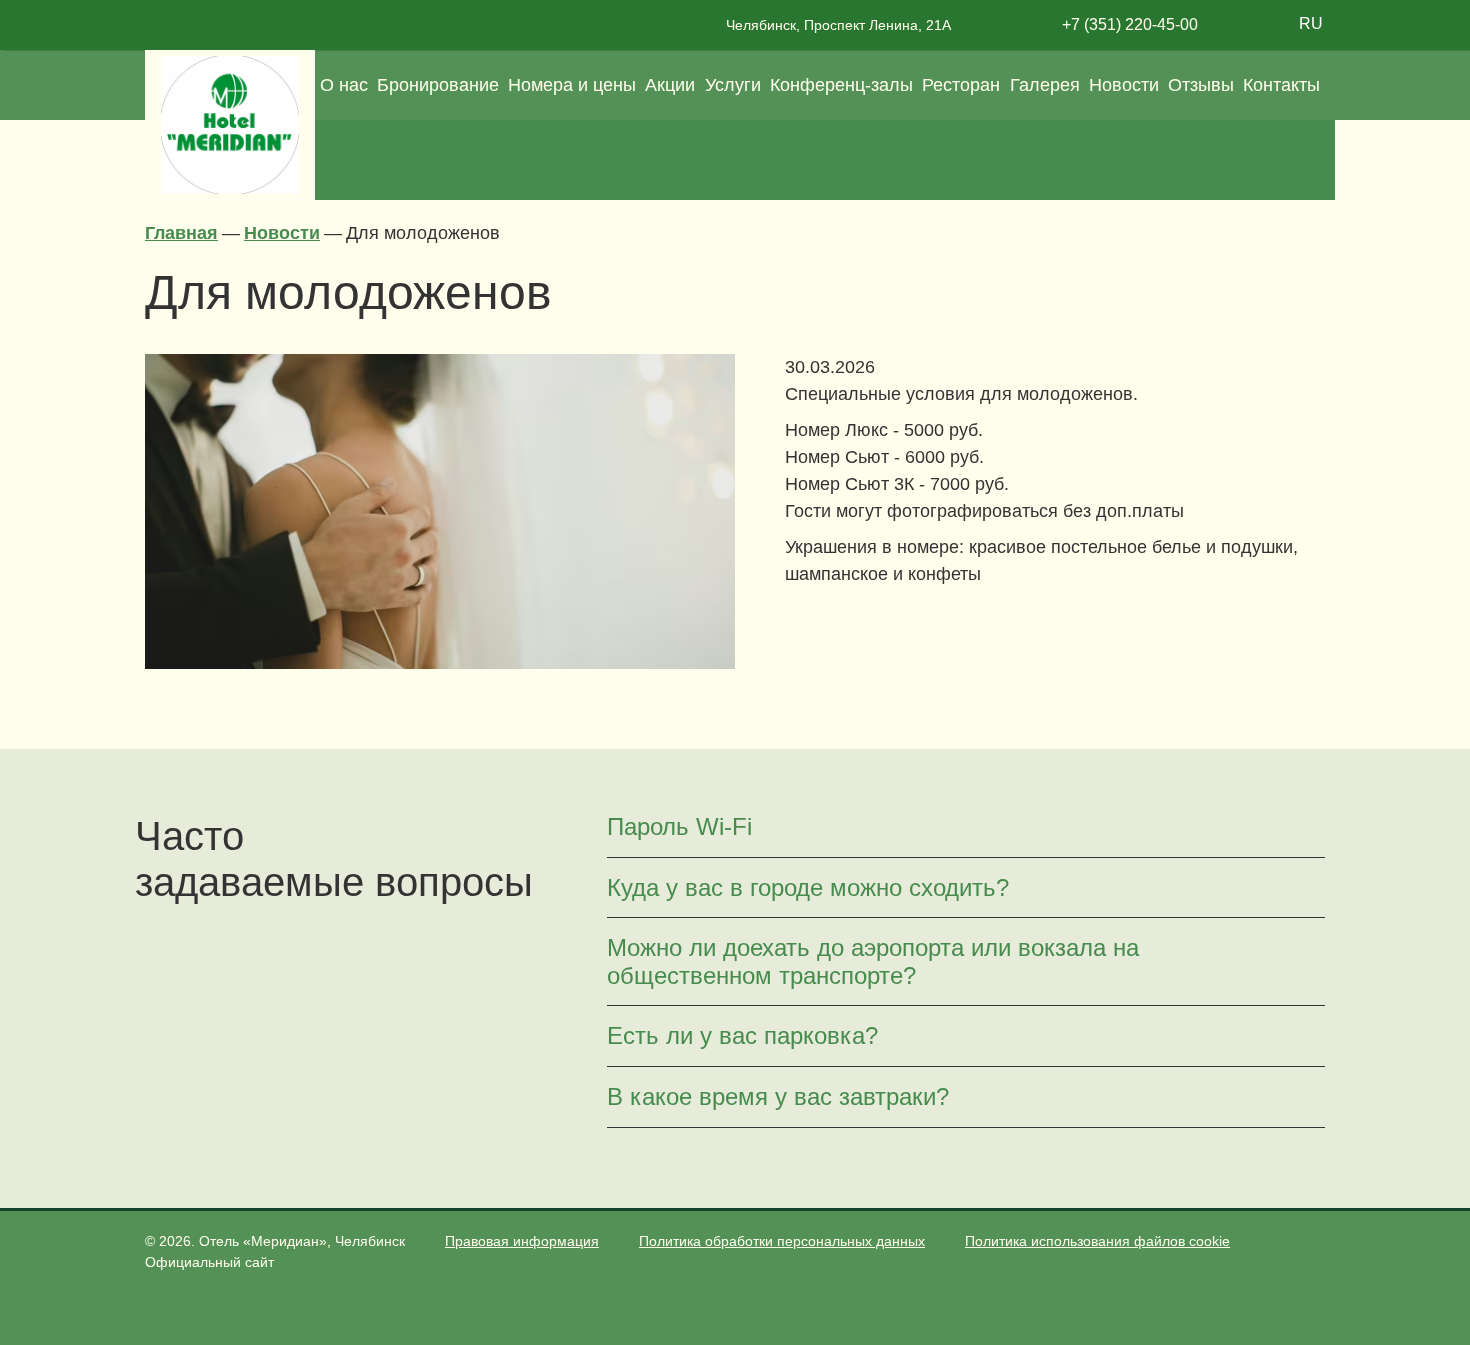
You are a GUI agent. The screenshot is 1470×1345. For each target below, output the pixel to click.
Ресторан (961, 85)
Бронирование (438, 85)
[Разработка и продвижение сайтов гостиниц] (1312, 1254)
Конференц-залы (841, 85)
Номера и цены (572, 85)
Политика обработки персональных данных (782, 1241)
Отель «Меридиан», (302, 1241)
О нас (344, 85)
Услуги (733, 85)
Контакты (1281, 85)
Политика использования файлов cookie (1097, 1241)
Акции (670, 85)
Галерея (1045, 85)
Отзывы (1201, 85)
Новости (1124, 85)
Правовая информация (522, 1241)
